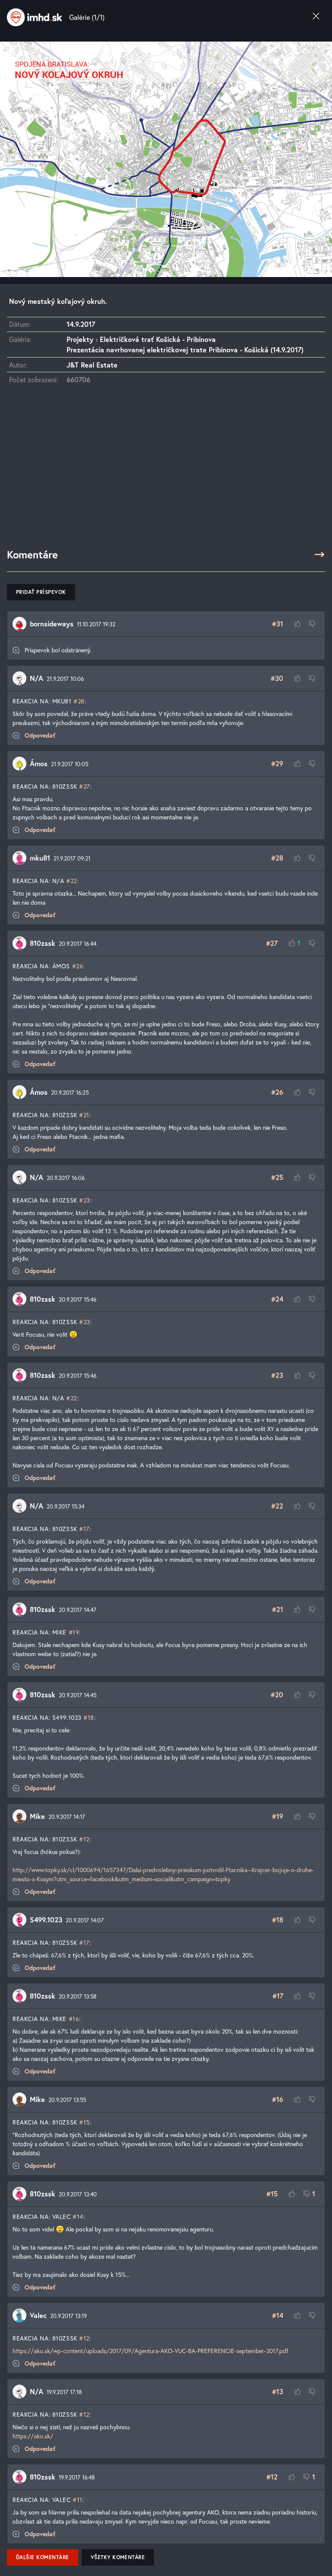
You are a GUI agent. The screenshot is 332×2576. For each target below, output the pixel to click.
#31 (278, 624)
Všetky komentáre (118, 2557)
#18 (89, 1717)
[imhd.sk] (35, 17)
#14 (78, 2217)
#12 (84, 1839)
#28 (79, 701)
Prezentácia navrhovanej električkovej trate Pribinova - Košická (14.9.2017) (185, 350)
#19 (74, 1632)
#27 (85, 786)
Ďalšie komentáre (43, 2557)
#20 (277, 1694)
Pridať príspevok (41, 592)
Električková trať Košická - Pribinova (158, 339)
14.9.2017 (81, 324)
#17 (84, 1529)
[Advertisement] (166, 471)
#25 (277, 1177)
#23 (85, 1200)
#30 (277, 678)
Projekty (80, 339)
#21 (84, 1115)
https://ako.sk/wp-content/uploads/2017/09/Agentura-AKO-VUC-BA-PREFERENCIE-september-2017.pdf (150, 2351)
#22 (72, 881)
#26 (78, 966)
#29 (277, 763)
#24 (277, 1299)
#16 (74, 2019)
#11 (78, 2500)
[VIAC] (319, 555)
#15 (85, 2122)
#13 (278, 2391)
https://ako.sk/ (33, 2436)
